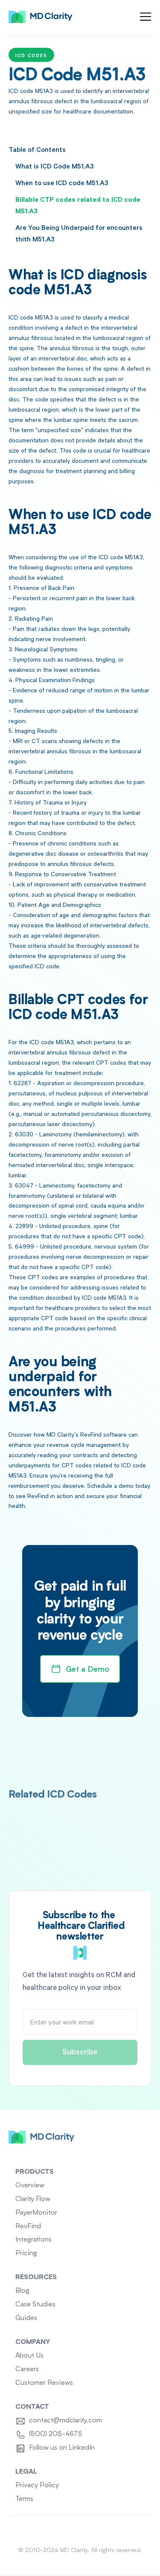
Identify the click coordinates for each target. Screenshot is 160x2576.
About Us (29, 2356)
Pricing (26, 2254)
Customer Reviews (44, 2383)
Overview (30, 2186)
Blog (22, 2291)
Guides (26, 2318)
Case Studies (35, 2305)
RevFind (28, 2227)
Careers (27, 2370)
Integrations (33, 2240)
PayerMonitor (36, 2213)
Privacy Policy (37, 2486)
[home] (41, 17)
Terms (24, 2499)
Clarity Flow (33, 2199)
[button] (145, 17)
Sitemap (80, 2530)
